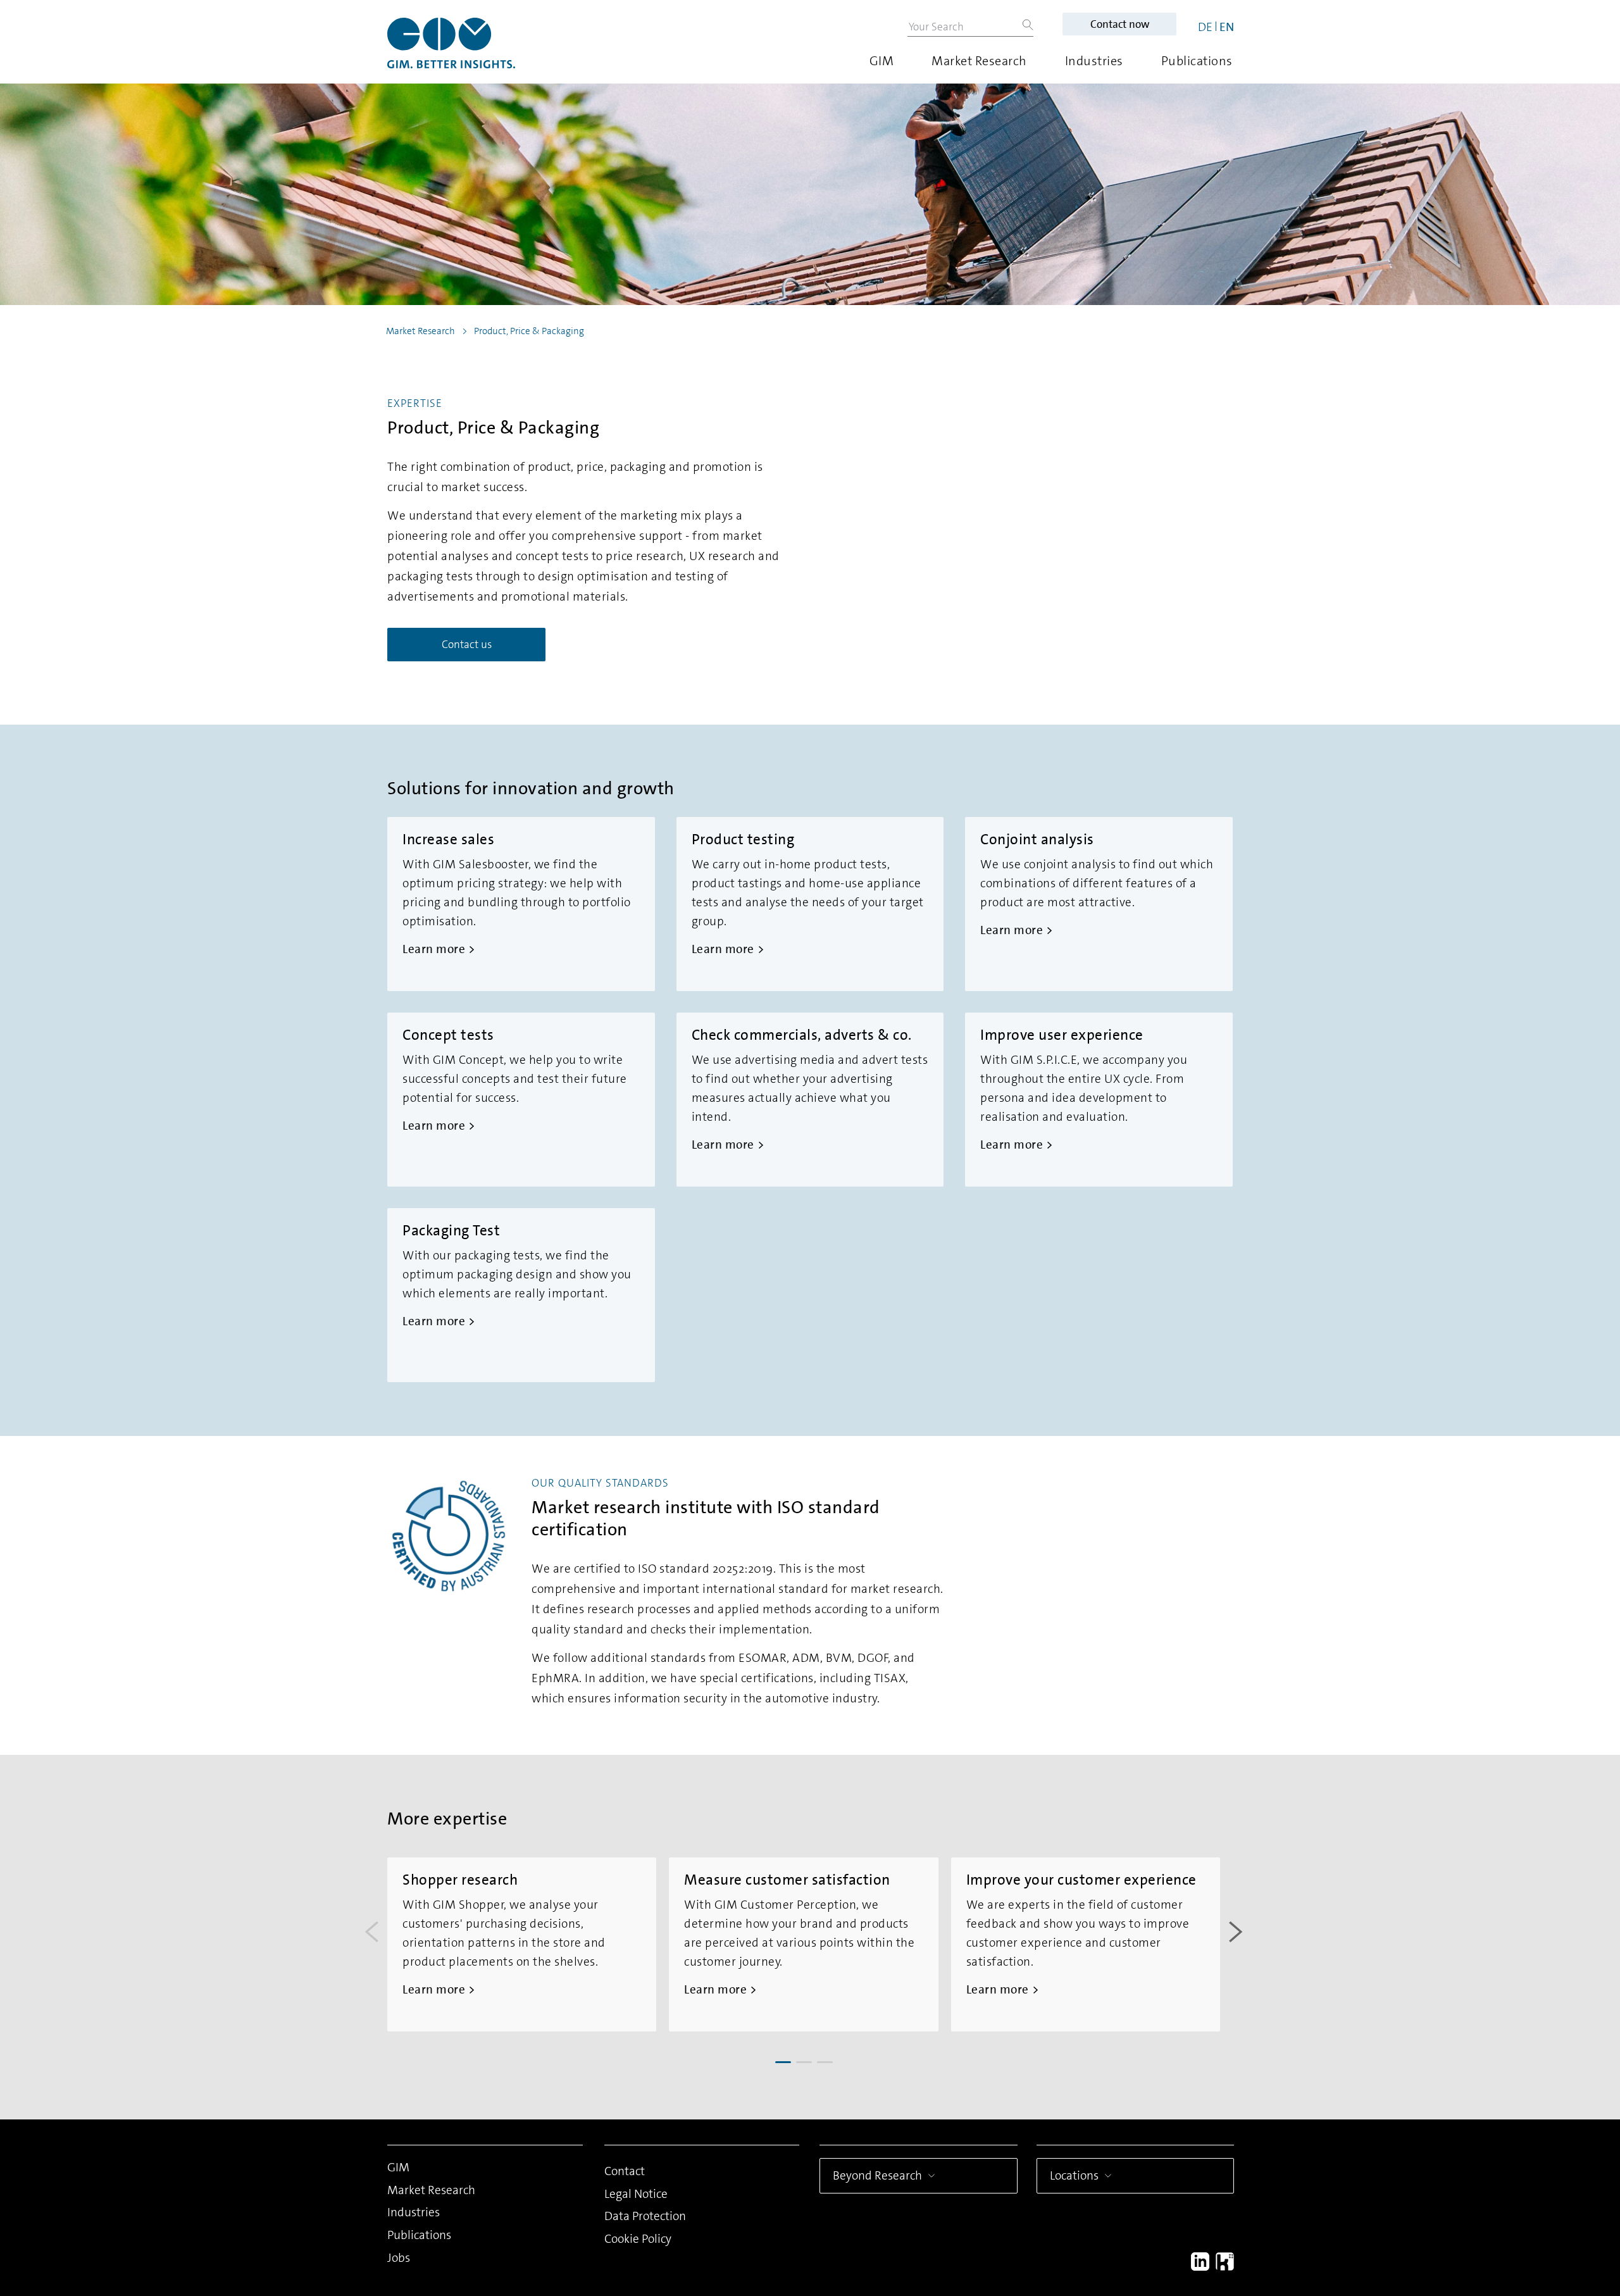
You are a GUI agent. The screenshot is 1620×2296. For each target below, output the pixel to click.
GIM (882, 61)
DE (1205, 27)
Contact (625, 2171)
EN (1227, 27)
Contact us (467, 644)
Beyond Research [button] (877, 2175)
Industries (1094, 61)
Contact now (1120, 24)
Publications (1197, 61)
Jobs (399, 2258)
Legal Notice (636, 2194)
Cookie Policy (638, 2239)
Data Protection (645, 2216)
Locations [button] (1074, 2175)
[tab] (783, 2062)
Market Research (979, 61)
